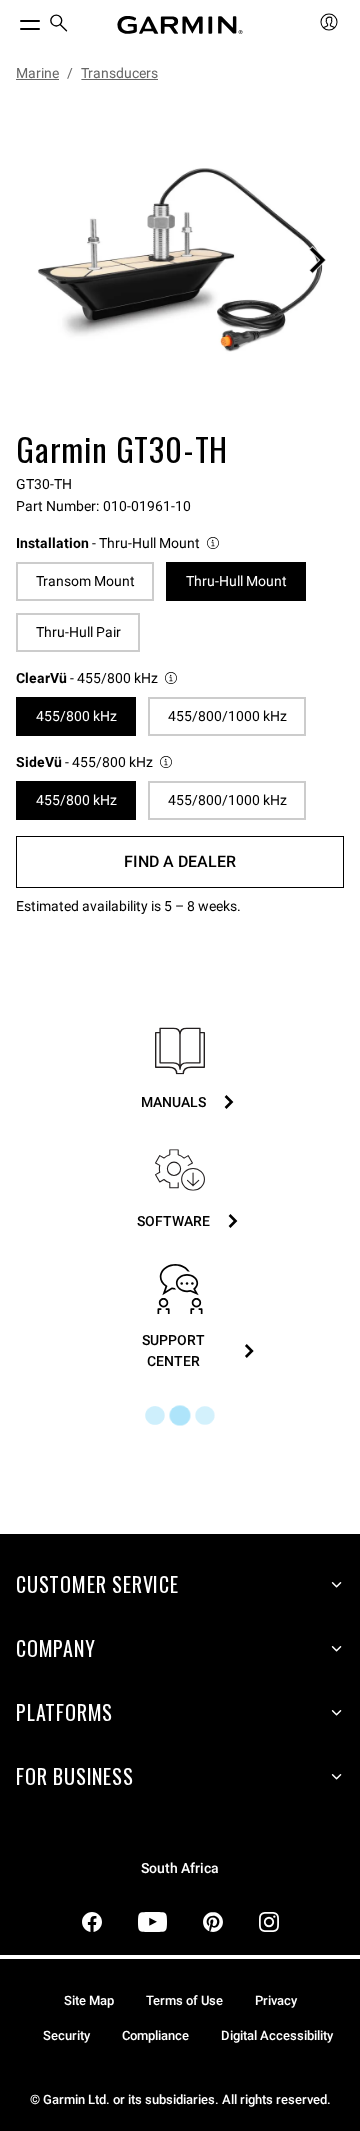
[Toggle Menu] (12, 20)
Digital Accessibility (277, 2035)
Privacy (276, 2000)
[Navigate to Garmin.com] (180, 25)
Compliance (155, 2035)
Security (66, 2035)
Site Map (89, 2000)
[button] (119, 543)
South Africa (180, 1868)
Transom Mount (85, 581)
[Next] (317, 260)
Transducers (119, 73)
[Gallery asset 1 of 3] (180, 260)
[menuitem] (59, 25)
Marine (37, 73)
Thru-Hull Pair (78, 632)
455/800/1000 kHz (227, 716)
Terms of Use (184, 2000)
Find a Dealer (180, 861)
